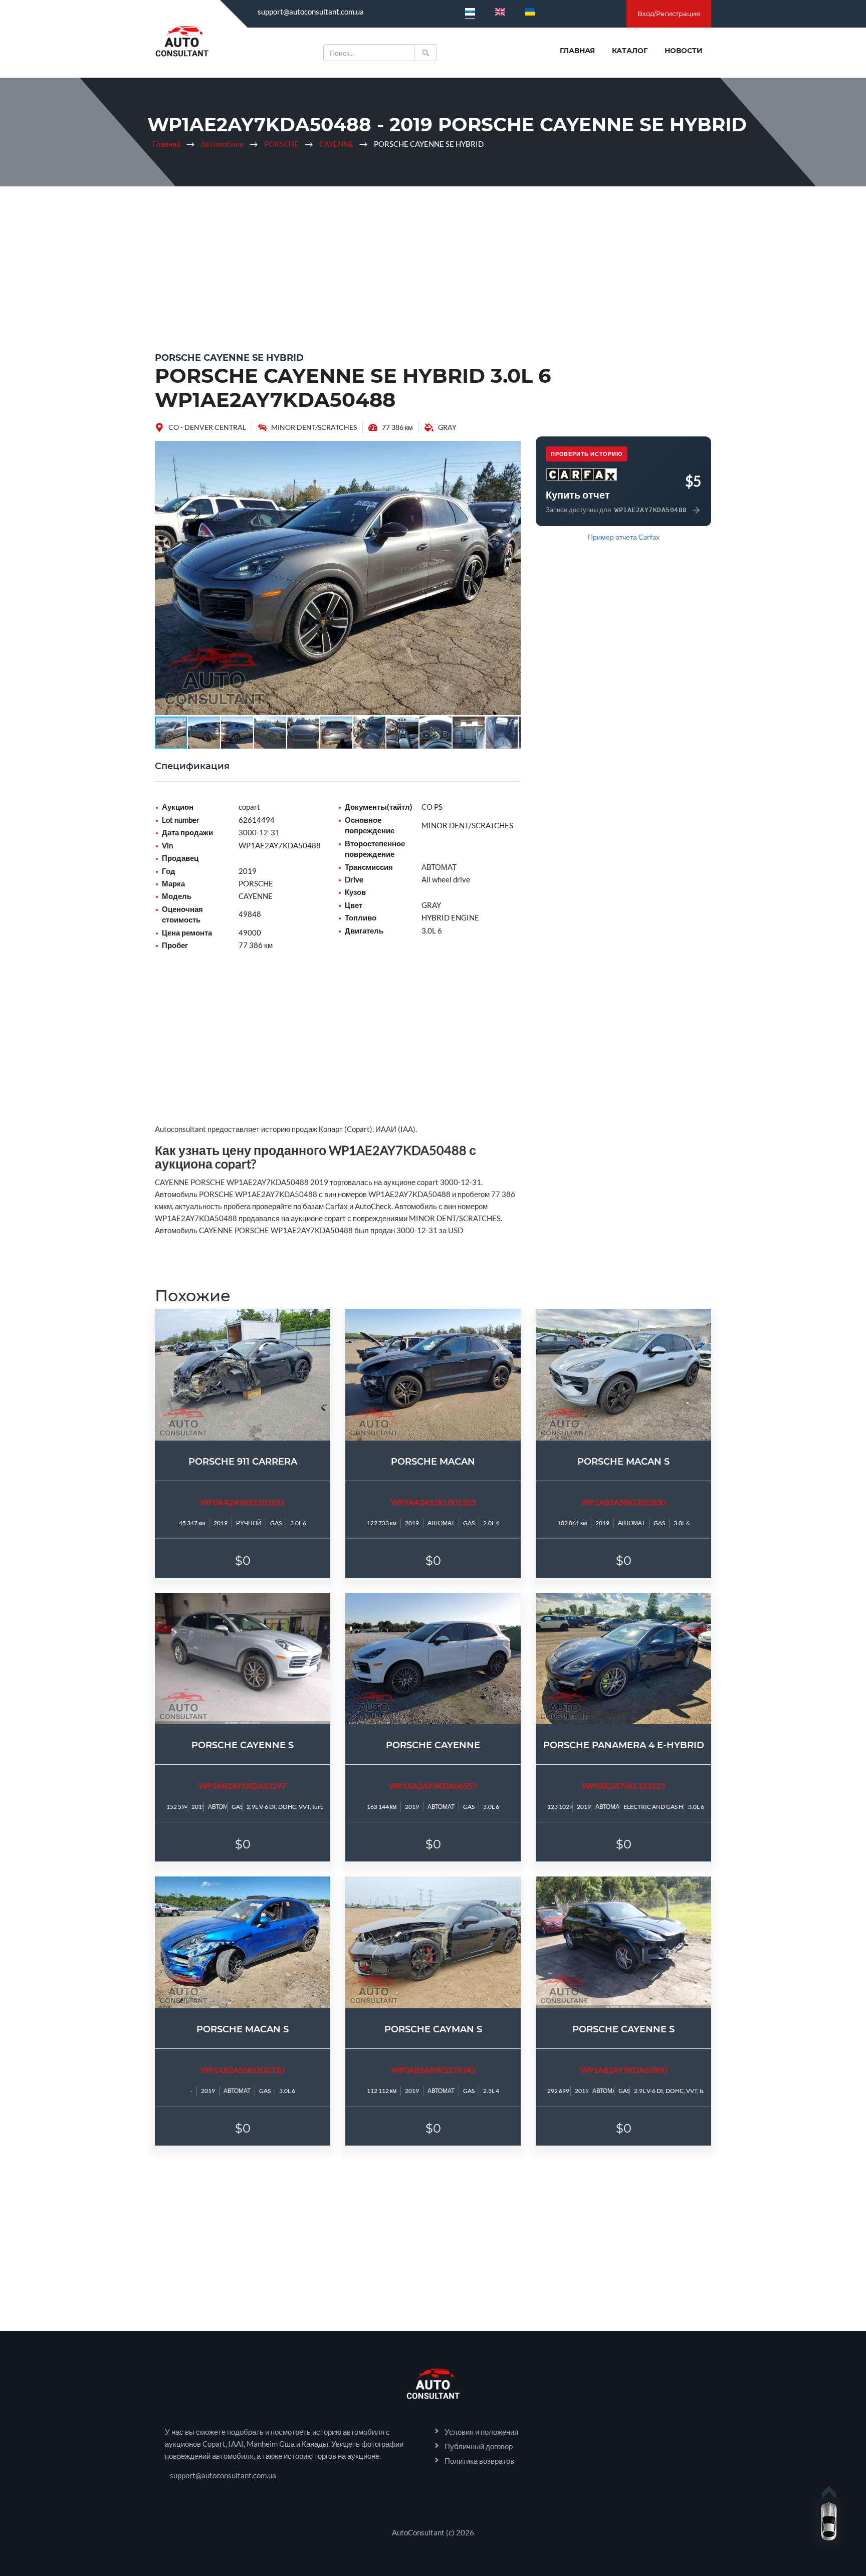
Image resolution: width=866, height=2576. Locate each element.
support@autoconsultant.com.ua (311, 12)
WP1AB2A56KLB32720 (243, 2070)
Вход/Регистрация (669, 14)
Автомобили (222, 144)
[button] (512, 450)
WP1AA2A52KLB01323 (433, 1502)
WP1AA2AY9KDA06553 (433, 1786)
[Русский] (470, 12)
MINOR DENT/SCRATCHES (314, 427)
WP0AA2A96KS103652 (243, 1502)
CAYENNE (336, 144)
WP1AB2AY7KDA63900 (624, 2070)
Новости (684, 51)
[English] (500, 12)
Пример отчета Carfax (624, 537)
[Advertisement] (433, 267)
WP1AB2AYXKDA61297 (243, 1786)
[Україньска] (530, 12)
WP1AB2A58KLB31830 (623, 1502)
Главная (577, 51)
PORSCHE (281, 144)
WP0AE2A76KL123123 (623, 1786)
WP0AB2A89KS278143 (433, 2070)
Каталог (630, 51)
